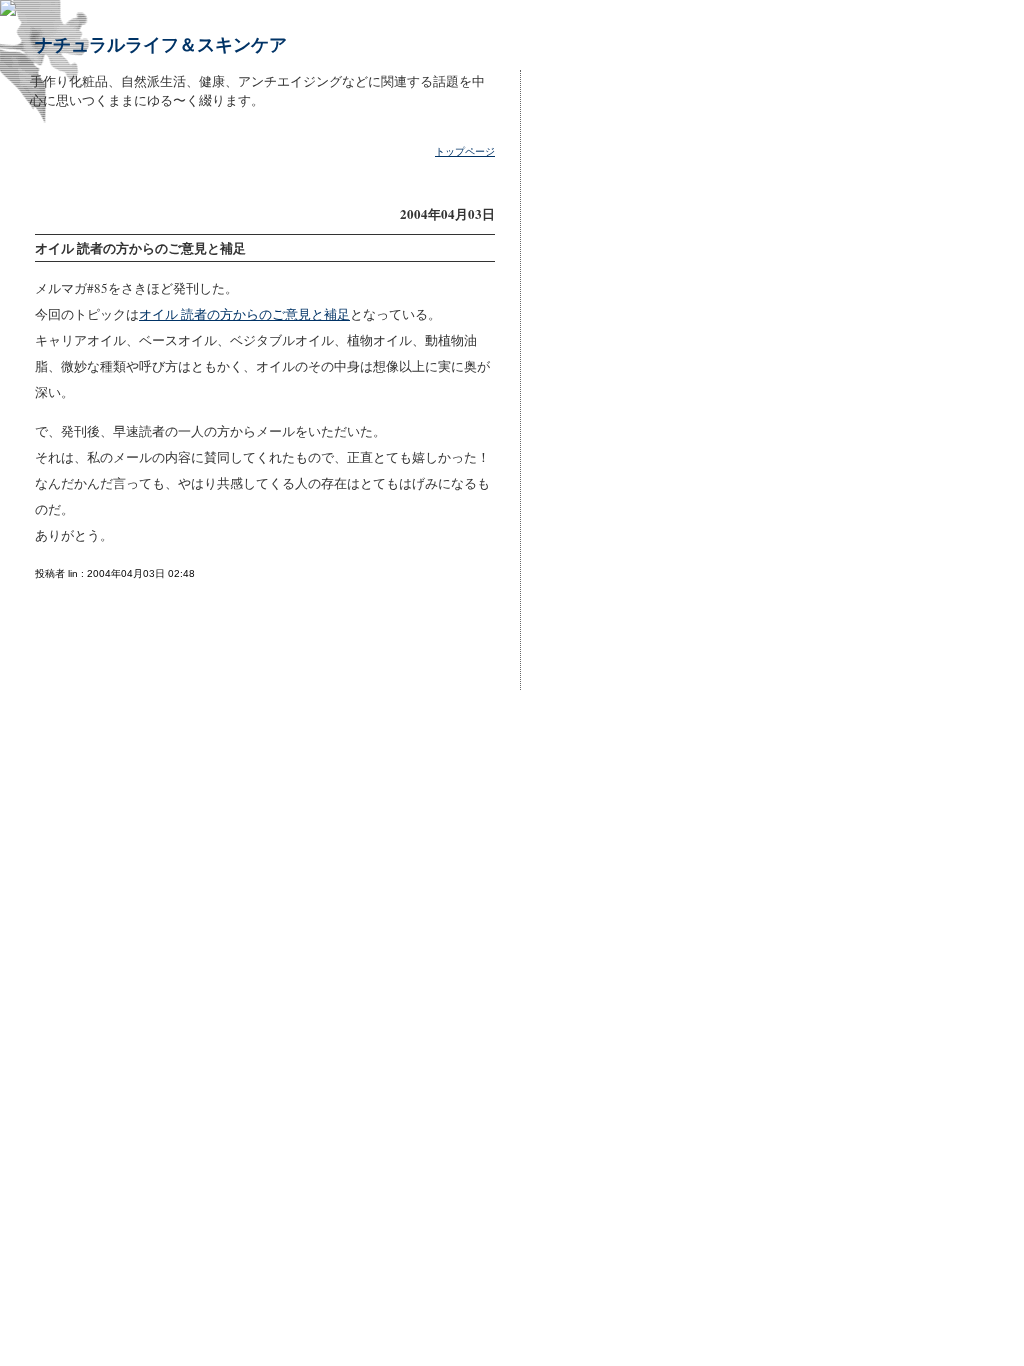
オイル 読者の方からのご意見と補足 (244, 314)
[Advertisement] (591, 380)
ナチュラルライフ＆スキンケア (161, 44)
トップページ (465, 151)
